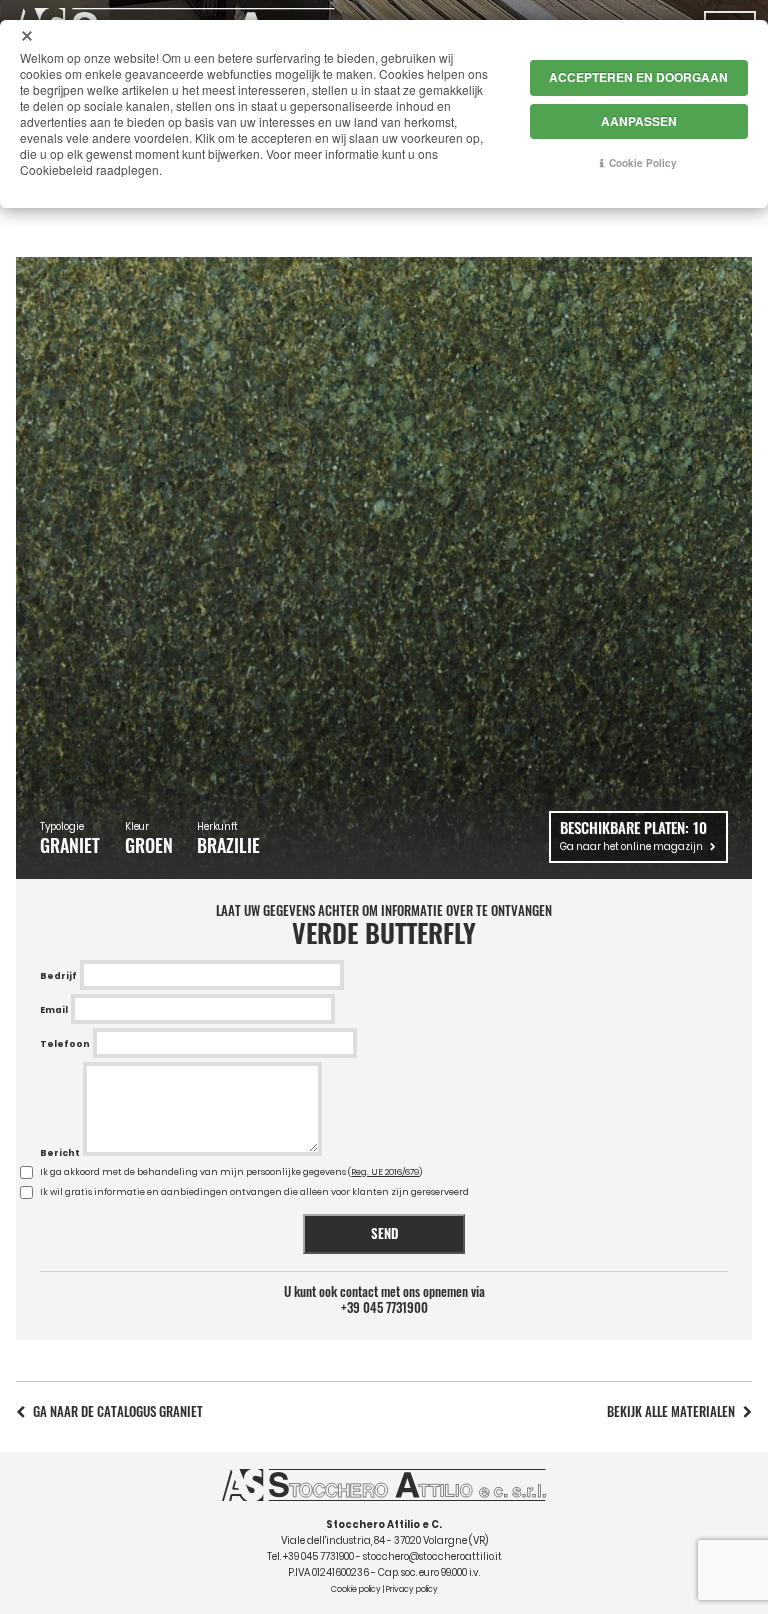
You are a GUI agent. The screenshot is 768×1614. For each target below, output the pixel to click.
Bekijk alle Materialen (671, 1411)
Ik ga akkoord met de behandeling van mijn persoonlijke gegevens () (231, 1172)
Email (54, 1010)
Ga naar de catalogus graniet (118, 1411)
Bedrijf (58, 976)
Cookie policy (356, 1589)
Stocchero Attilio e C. (384, 1524)
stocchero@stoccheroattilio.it (432, 1556)
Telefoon (65, 1044)
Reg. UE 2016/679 (385, 1172)
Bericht (60, 1153)
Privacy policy (412, 1589)
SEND (384, 1233)
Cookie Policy (643, 163)
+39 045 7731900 (384, 1308)
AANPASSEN (639, 121)
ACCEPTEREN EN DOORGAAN (638, 77)
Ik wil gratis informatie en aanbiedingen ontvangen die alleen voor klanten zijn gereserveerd (254, 1192)
